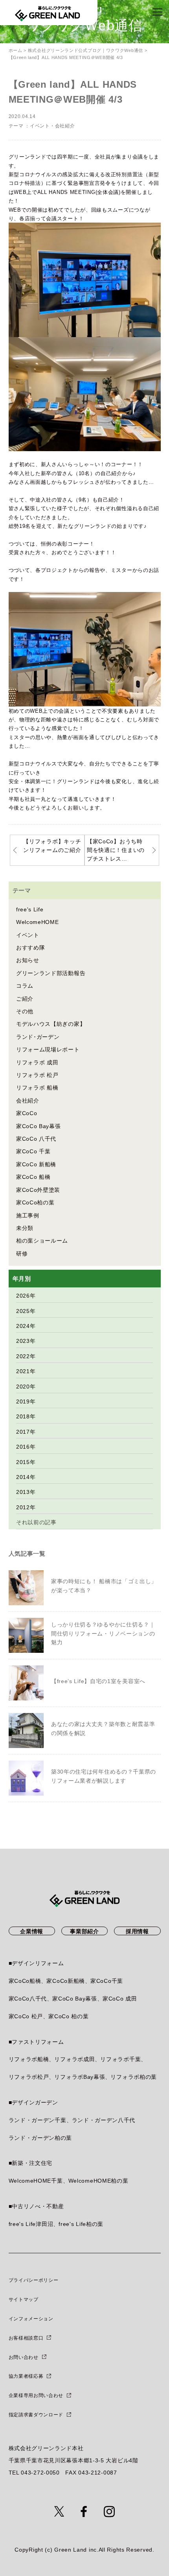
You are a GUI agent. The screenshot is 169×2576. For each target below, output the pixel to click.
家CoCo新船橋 (66, 1981)
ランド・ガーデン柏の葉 (40, 2138)
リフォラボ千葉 (120, 2059)
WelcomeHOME (38, 922)
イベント (40, 126)
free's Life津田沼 (31, 2224)
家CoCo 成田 (120, 1999)
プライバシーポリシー (34, 2280)
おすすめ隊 (31, 948)
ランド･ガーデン (38, 1037)
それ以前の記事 (36, 1522)
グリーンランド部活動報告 (51, 973)
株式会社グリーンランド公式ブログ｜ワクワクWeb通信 (85, 50)
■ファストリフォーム (36, 2042)
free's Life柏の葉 (81, 2224)
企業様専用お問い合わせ (36, 2395)
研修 (22, 1254)
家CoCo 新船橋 (36, 1164)
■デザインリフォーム (36, 1963)
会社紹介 (65, 126)
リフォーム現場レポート (48, 1049)
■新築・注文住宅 (31, 2163)
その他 (25, 1011)
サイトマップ (24, 2299)
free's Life (30, 909)
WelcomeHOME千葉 (36, 2181)
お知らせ (28, 960)
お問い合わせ (24, 2357)
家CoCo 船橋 (33, 1177)
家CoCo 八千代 (36, 1139)
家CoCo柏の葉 (35, 1202)
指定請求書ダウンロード (36, 2415)
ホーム (16, 50)
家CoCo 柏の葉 (68, 2016)
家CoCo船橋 (25, 1981)
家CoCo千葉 (107, 1981)
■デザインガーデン (33, 2102)
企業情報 (32, 1931)
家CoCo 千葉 (33, 1151)
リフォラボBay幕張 (80, 2077)
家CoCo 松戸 (26, 2016)
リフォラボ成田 (74, 2059)
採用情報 (137, 1931)
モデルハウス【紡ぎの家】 (51, 1024)
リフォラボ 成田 (37, 1062)
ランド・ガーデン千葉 (38, 2120)
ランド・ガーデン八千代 (104, 2120)
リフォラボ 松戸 (37, 1075)
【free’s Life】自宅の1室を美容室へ (98, 1681)
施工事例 (28, 1215)
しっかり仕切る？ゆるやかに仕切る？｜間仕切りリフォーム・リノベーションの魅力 (103, 1633)
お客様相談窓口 (26, 2338)
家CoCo (27, 1113)
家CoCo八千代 (28, 1999)
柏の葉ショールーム (42, 1241)
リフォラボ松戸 (29, 2077)
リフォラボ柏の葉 (134, 2077)
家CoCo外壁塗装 (38, 1190)
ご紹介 (25, 999)
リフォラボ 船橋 (37, 1088)
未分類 (25, 1228)
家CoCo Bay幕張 (39, 1126)
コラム (25, 986)
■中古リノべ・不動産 (36, 2206)
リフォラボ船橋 (29, 2059)
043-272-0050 (40, 2473)
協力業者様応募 (26, 2376)
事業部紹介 (84, 1931)
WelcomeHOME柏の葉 (98, 2181)
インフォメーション (31, 2319)
